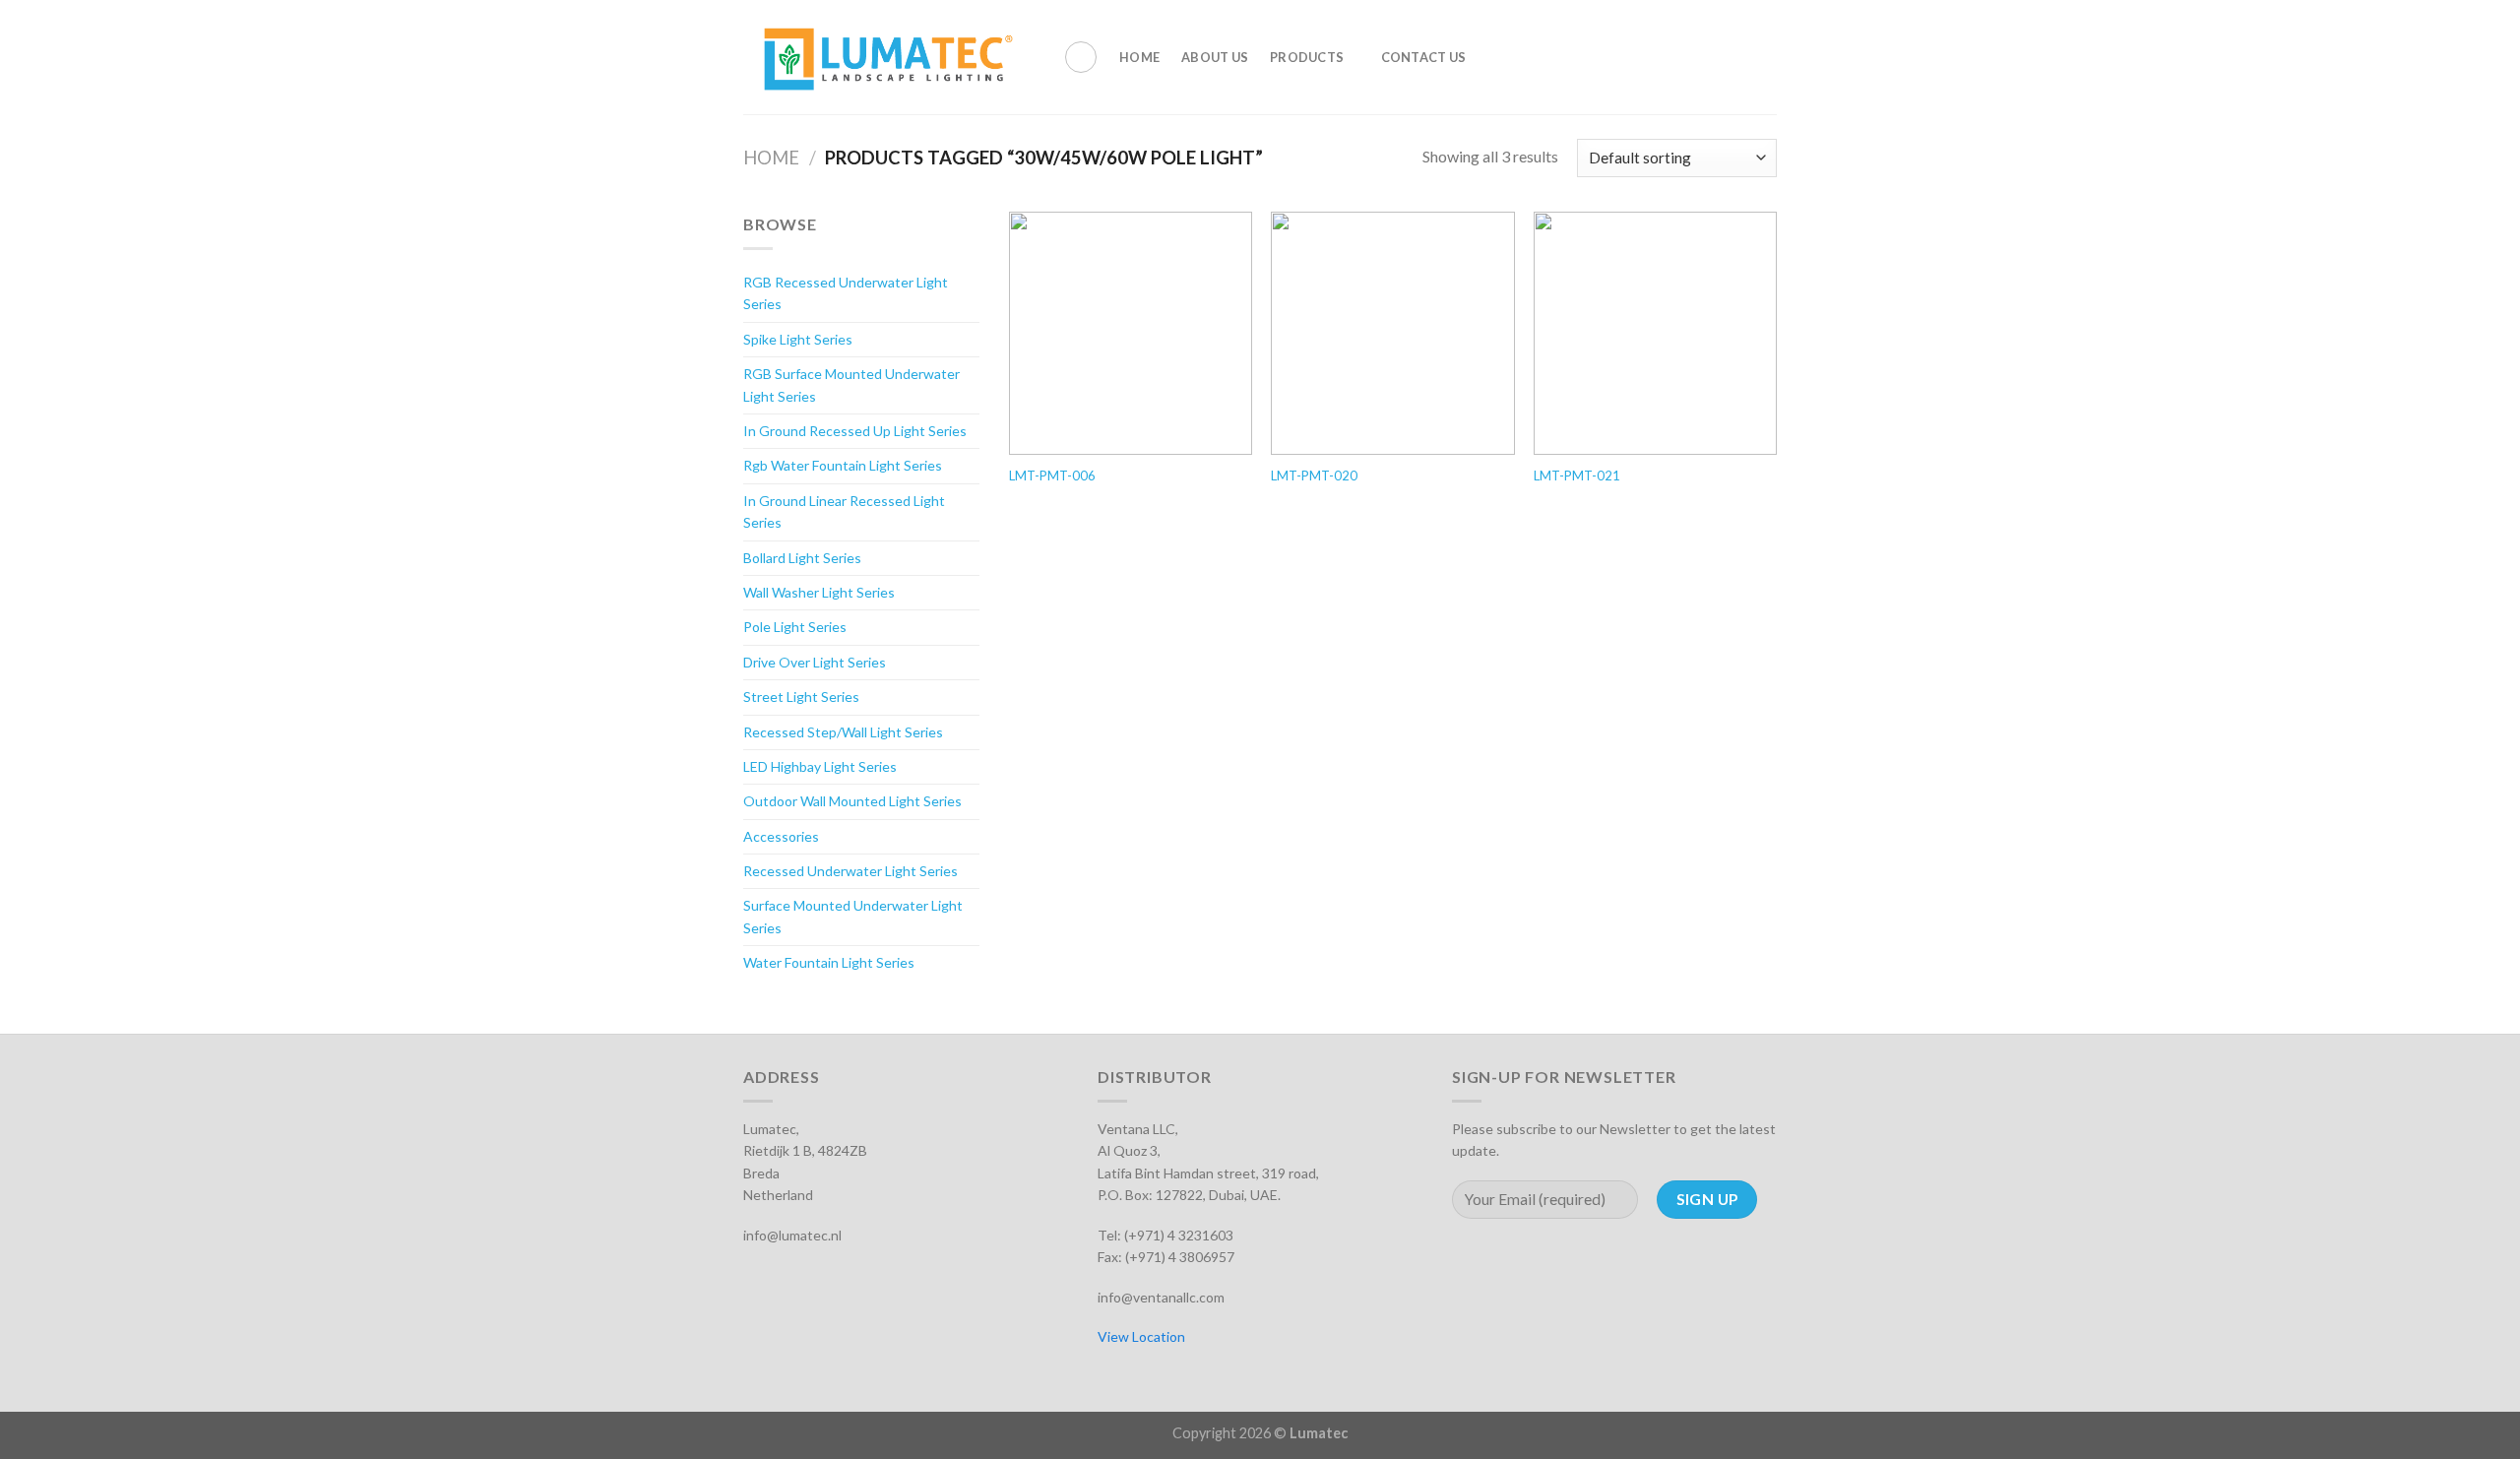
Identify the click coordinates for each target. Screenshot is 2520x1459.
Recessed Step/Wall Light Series (843, 732)
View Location (1141, 1336)
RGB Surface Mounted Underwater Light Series (851, 384)
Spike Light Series (798, 339)
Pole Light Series (795, 627)
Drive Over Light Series (815, 662)
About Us (1215, 57)
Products (1307, 57)
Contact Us (1424, 57)
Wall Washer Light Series (819, 592)
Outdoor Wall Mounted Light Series (852, 801)
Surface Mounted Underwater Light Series (853, 916)
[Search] (1081, 57)
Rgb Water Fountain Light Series (843, 465)
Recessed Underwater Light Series (850, 871)
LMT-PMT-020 (1314, 476)
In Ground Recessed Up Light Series (855, 431)
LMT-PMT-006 (1052, 476)
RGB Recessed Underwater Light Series (846, 293)
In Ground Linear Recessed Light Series (844, 511)
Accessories (781, 836)
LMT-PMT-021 (1577, 476)
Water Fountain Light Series (829, 962)
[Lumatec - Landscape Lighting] (888, 57)
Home (1139, 57)
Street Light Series (801, 697)
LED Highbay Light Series (820, 766)
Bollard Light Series (802, 558)
